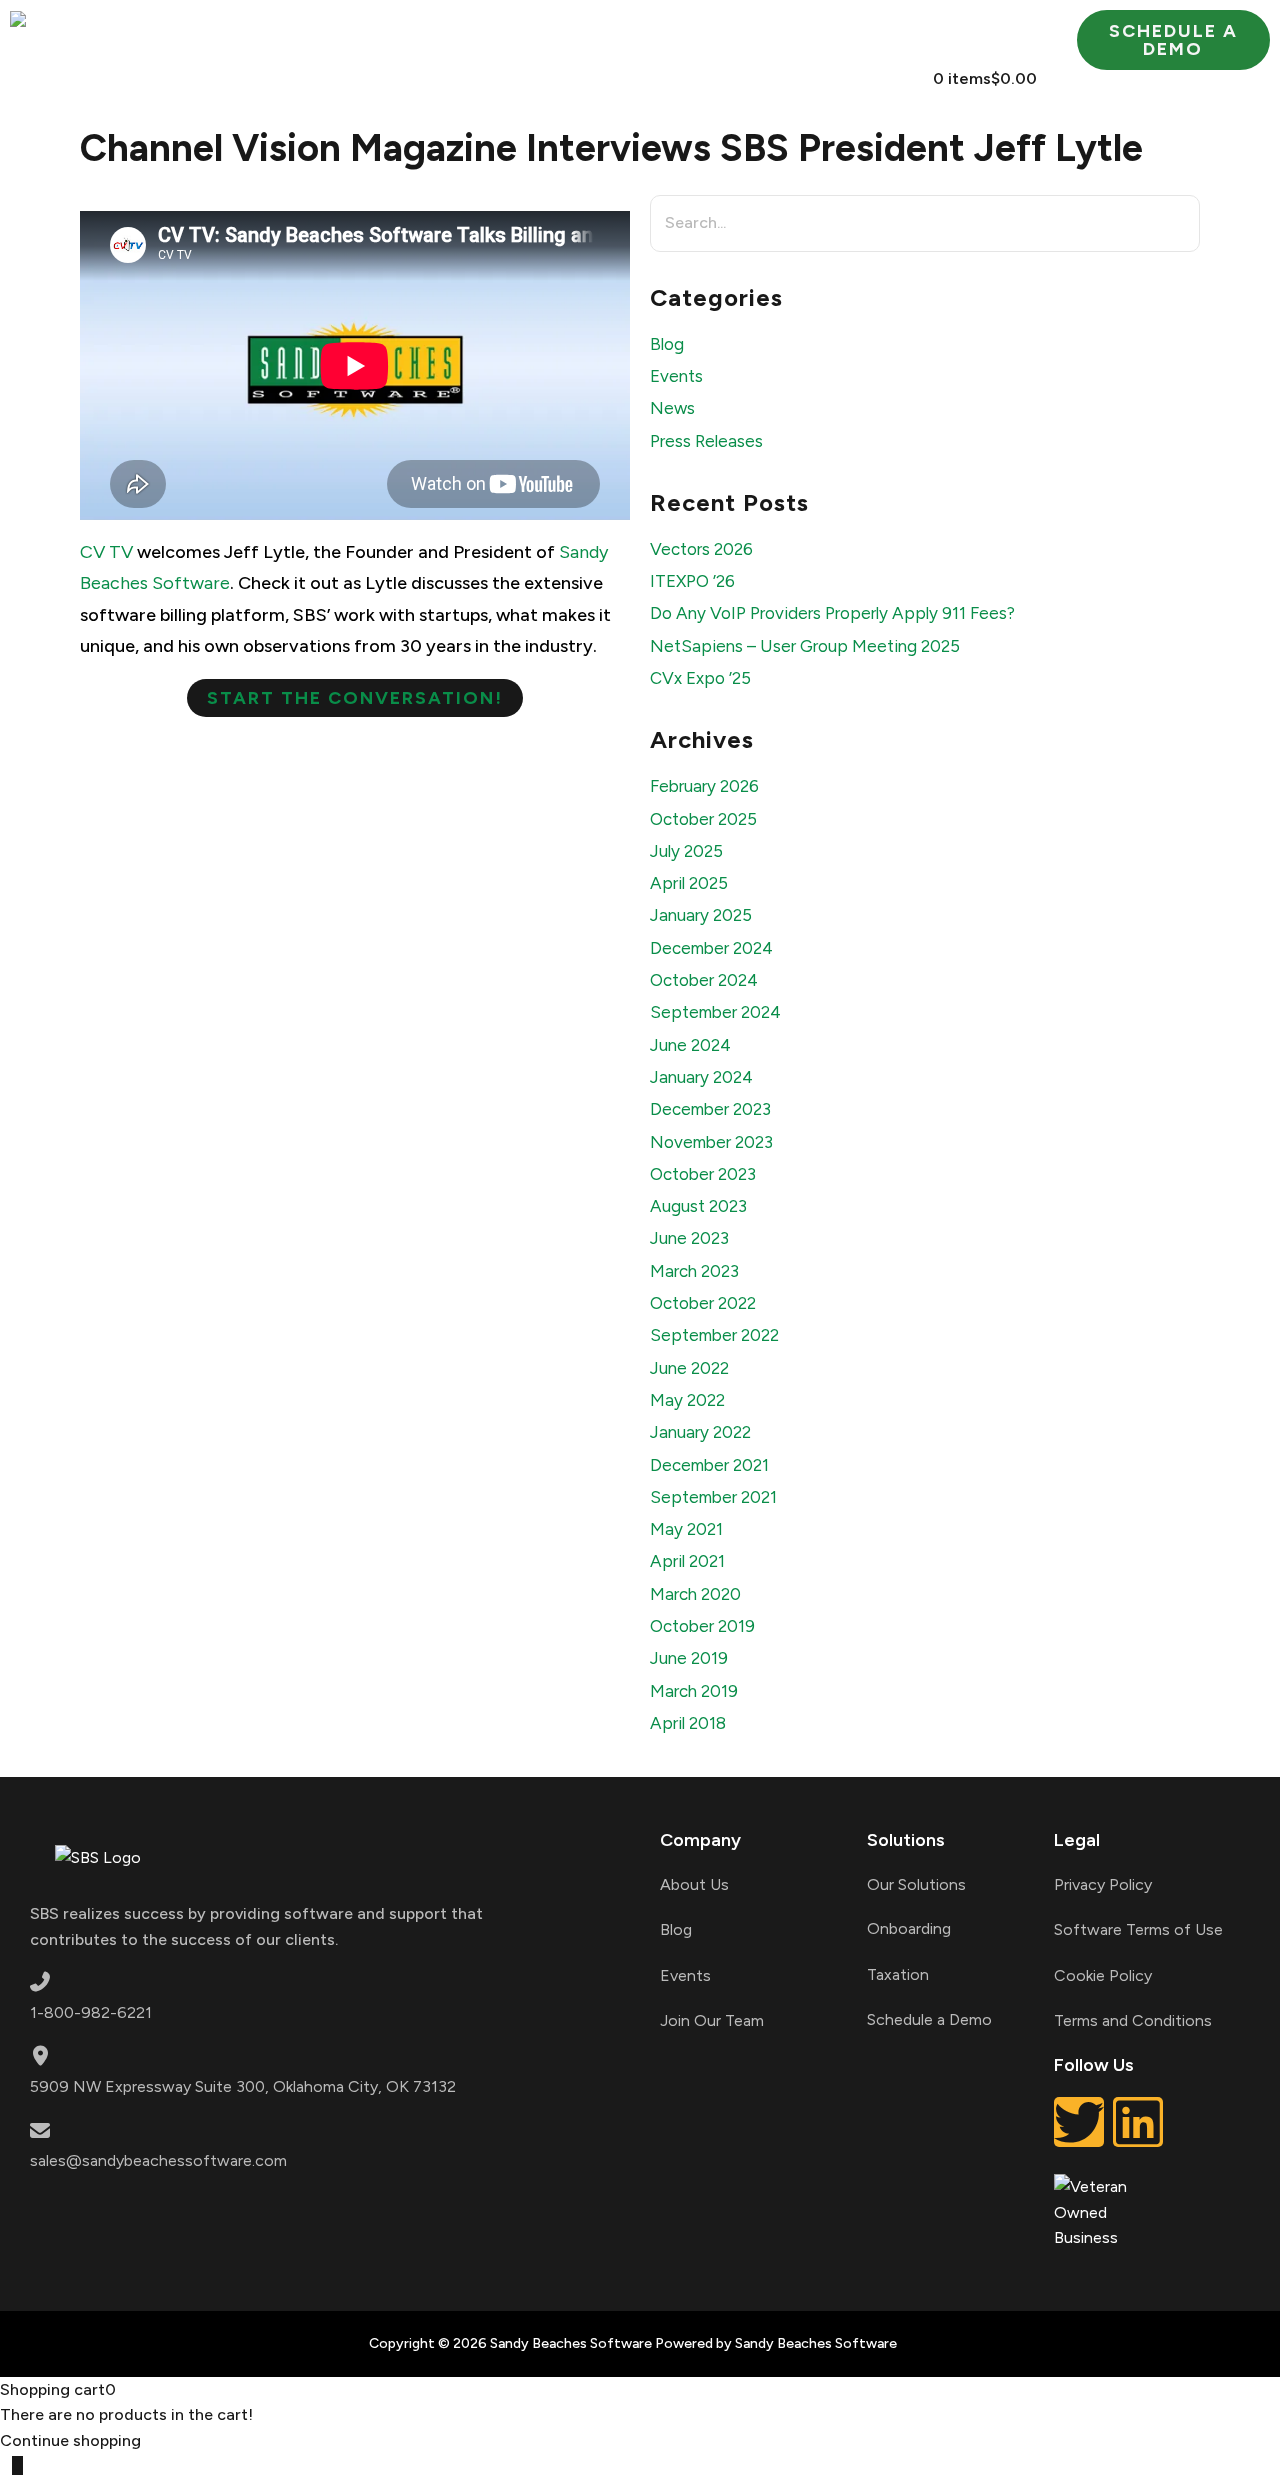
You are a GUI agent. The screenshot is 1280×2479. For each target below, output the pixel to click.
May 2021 (686, 1529)
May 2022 (687, 1400)
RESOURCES (970, 32)
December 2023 (710, 1109)
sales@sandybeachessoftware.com (158, 2160)
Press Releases (706, 441)
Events (676, 376)
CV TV (106, 552)
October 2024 (704, 980)
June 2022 (689, 1368)
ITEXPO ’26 (692, 581)
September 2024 (715, 1012)
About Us (694, 1884)
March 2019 (694, 1691)
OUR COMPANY (391, 32)
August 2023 (698, 1206)
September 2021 (713, 1497)
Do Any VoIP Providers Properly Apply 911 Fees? (832, 613)
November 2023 (711, 1142)
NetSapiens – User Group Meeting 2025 (805, 646)
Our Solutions (916, 1884)
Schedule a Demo (929, 2019)
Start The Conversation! (355, 698)
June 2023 (689, 1238)
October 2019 (702, 1626)
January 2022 (700, 1432)
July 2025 (686, 851)
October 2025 (703, 819)
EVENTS (657, 78)
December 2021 (709, 1465)
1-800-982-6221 (91, 2012)
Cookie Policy (1103, 1975)
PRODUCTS (604, 32)
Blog (667, 344)
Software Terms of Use (1138, 1929)
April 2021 (687, 1561)
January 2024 (701, 1077)
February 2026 (704, 786)
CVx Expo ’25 (700, 678)
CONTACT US (821, 78)
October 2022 (703, 1303)
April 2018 (688, 1723)
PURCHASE (800, 32)
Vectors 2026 (701, 549)
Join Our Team (712, 2020)
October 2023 (703, 1174)
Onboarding (909, 1928)
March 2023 (694, 1271)
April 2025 (689, 883)
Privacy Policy (1103, 1884)
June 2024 (690, 1045)
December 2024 (711, 948)
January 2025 (701, 915)
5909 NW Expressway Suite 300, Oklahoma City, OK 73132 (243, 2086)
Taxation (898, 1974)
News (672, 408)
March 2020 (695, 1594)
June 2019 (689, 1658)
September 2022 (714, 1335)
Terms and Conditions (1133, 2020)
